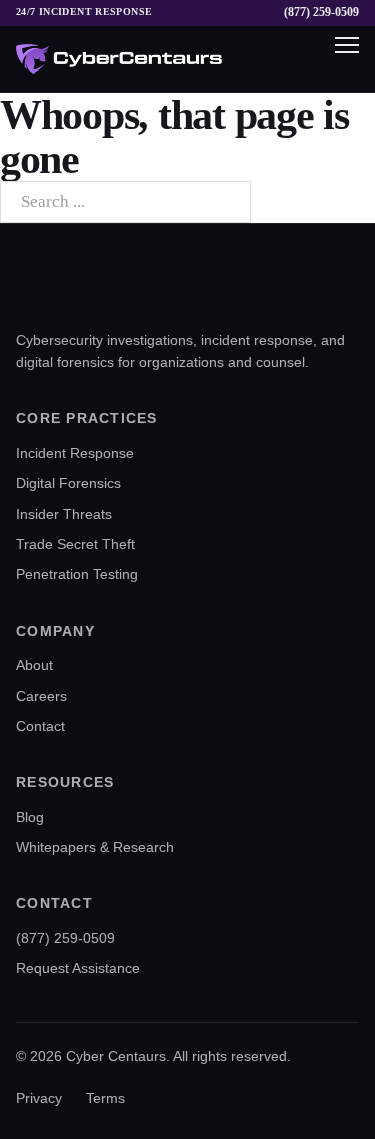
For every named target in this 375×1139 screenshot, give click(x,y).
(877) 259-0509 (321, 12)
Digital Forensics (68, 483)
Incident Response (75, 453)
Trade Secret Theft (75, 544)
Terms (105, 1098)
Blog (30, 817)
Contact (40, 726)
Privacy (39, 1098)
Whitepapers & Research (95, 847)
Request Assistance (78, 968)
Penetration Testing (77, 574)
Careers (41, 696)
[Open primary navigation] (337, 59)
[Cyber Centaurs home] (119, 59)
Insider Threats (64, 514)
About (34, 665)
